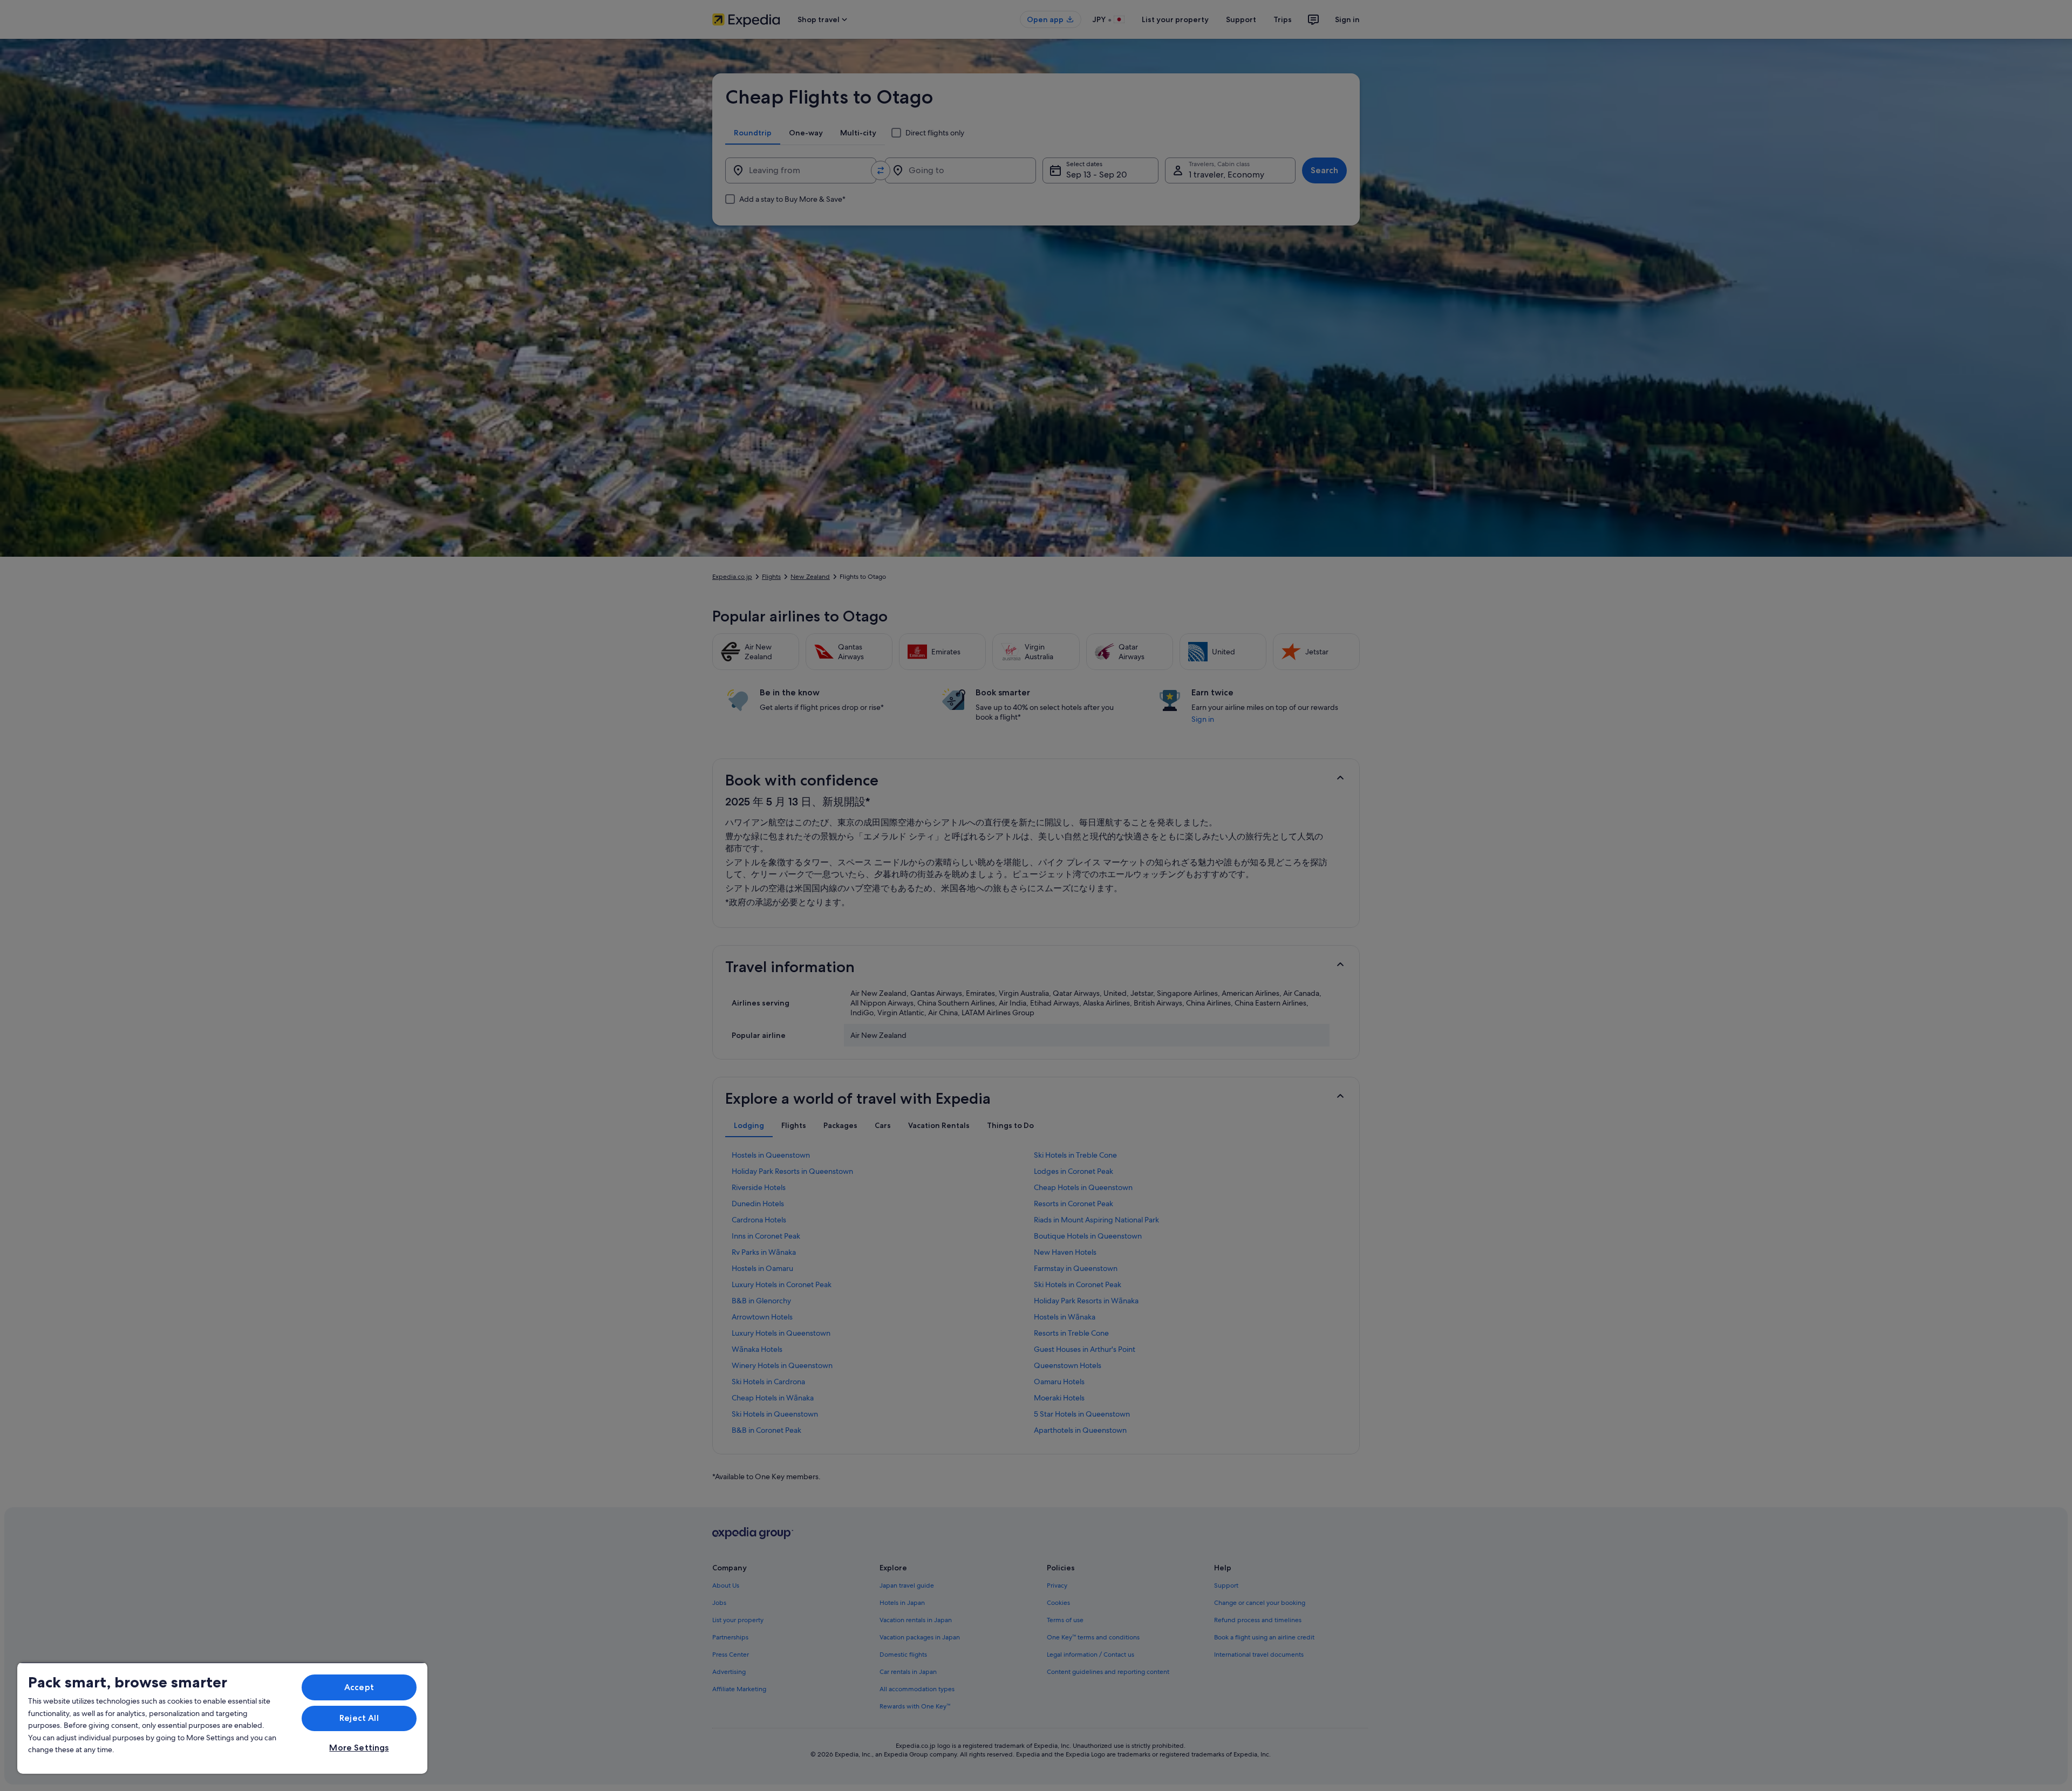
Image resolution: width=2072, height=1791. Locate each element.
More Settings (359, 1748)
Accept (359, 1687)
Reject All (359, 1718)
